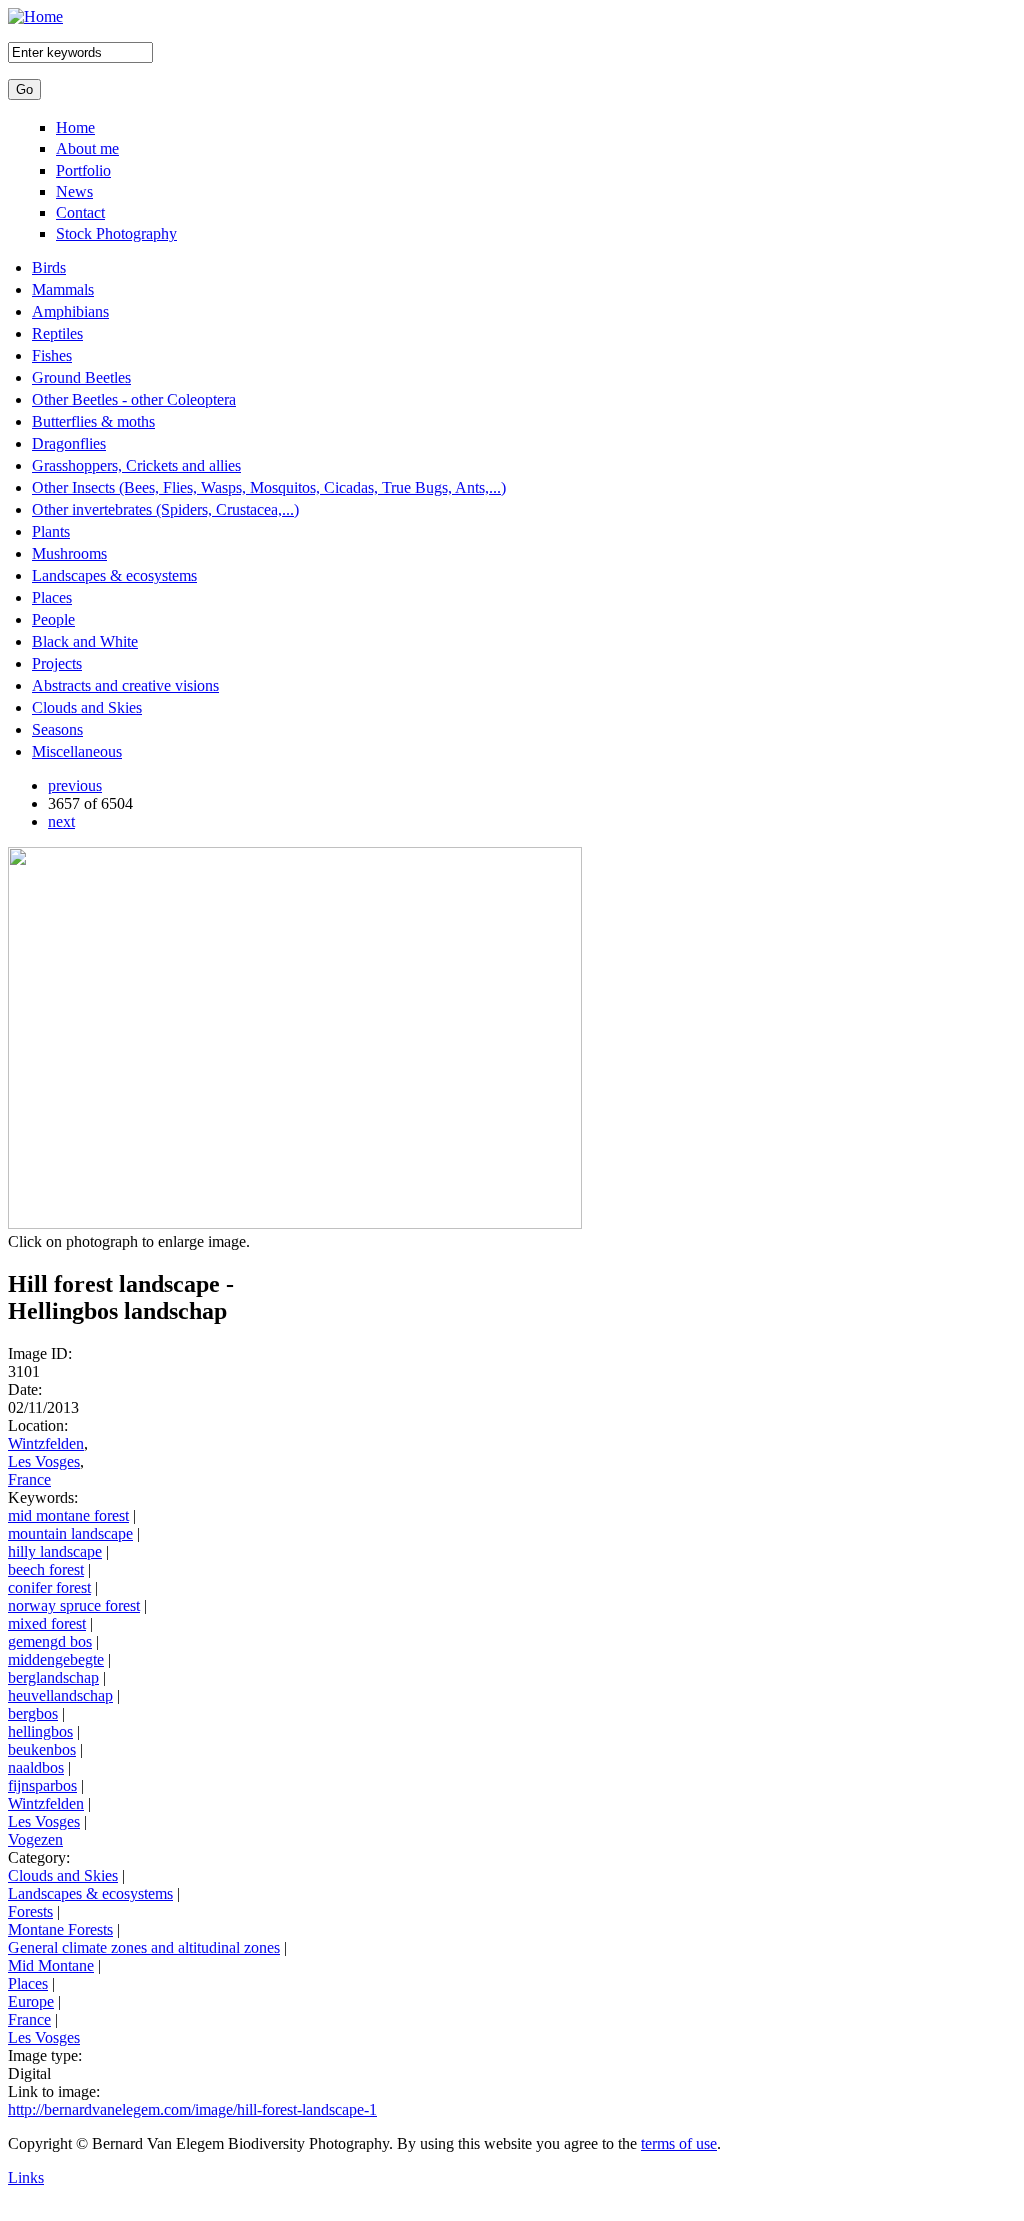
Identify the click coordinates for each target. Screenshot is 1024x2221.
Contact (80, 212)
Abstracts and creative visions (125, 685)
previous (75, 785)
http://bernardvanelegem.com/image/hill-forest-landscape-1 (192, 2109)
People (53, 619)
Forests (30, 1911)
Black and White (85, 641)
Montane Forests (60, 1929)
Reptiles (57, 333)
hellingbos (40, 1731)
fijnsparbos (42, 1785)
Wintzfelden (46, 1443)
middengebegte (56, 1659)
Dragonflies (69, 443)
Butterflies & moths (93, 421)
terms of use (679, 2143)
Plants (51, 531)
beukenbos (42, 1749)
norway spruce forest (74, 1605)
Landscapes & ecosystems (114, 575)
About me (87, 148)
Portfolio (83, 170)
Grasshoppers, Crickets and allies (136, 465)
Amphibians (70, 311)
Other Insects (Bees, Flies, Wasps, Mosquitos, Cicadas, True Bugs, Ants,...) (269, 487)
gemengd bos (50, 1641)
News (74, 191)
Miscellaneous (77, 751)
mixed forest (47, 1623)
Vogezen (35, 1839)
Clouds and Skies (87, 707)
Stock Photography (116, 233)
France (29, 1479)
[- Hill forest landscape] (295, 1223)
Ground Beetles (81, 377)
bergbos (33, 1713)
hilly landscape (55, 1551)
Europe (31, 2001)
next (61, 821)
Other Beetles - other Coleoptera (134, 399)
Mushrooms (69, 553)
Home (75, 127)
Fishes (52, 355)
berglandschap (53, 1677)
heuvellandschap (60, 1695)
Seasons (57, 729)
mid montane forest (68, 1515)
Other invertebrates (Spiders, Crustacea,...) (165, 509)
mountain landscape (70, 1533)
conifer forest (49, 1587)
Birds (49, 267)
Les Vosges (44, 1461)
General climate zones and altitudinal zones (144, 1947)
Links (26, 2177)
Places (52, 597)
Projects (57, 663)
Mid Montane (51, 1965)
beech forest (46, 1569)
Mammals (63, 289)
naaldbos (36, 1767)
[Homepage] (35, 16)
